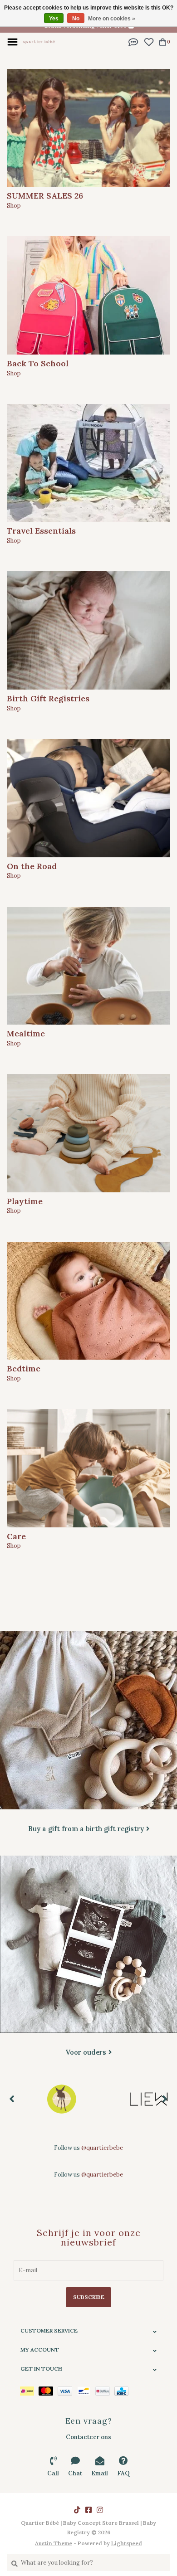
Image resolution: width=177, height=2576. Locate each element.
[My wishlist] (149, 41)
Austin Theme (54, 2543)
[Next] (165, 2099)
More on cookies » (112, 19)
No (76, 19)
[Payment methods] (29, 2391)
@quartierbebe (102, 2148)
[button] (133, 41)
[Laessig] (61, 2099)
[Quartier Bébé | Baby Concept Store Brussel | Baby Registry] (39, 41)
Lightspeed (127, 2543)
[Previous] (12, 2099)
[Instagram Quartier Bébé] (100, 2510)
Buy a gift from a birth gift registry (86, 1829)
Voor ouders (86, 2052)
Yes (54, 19)
